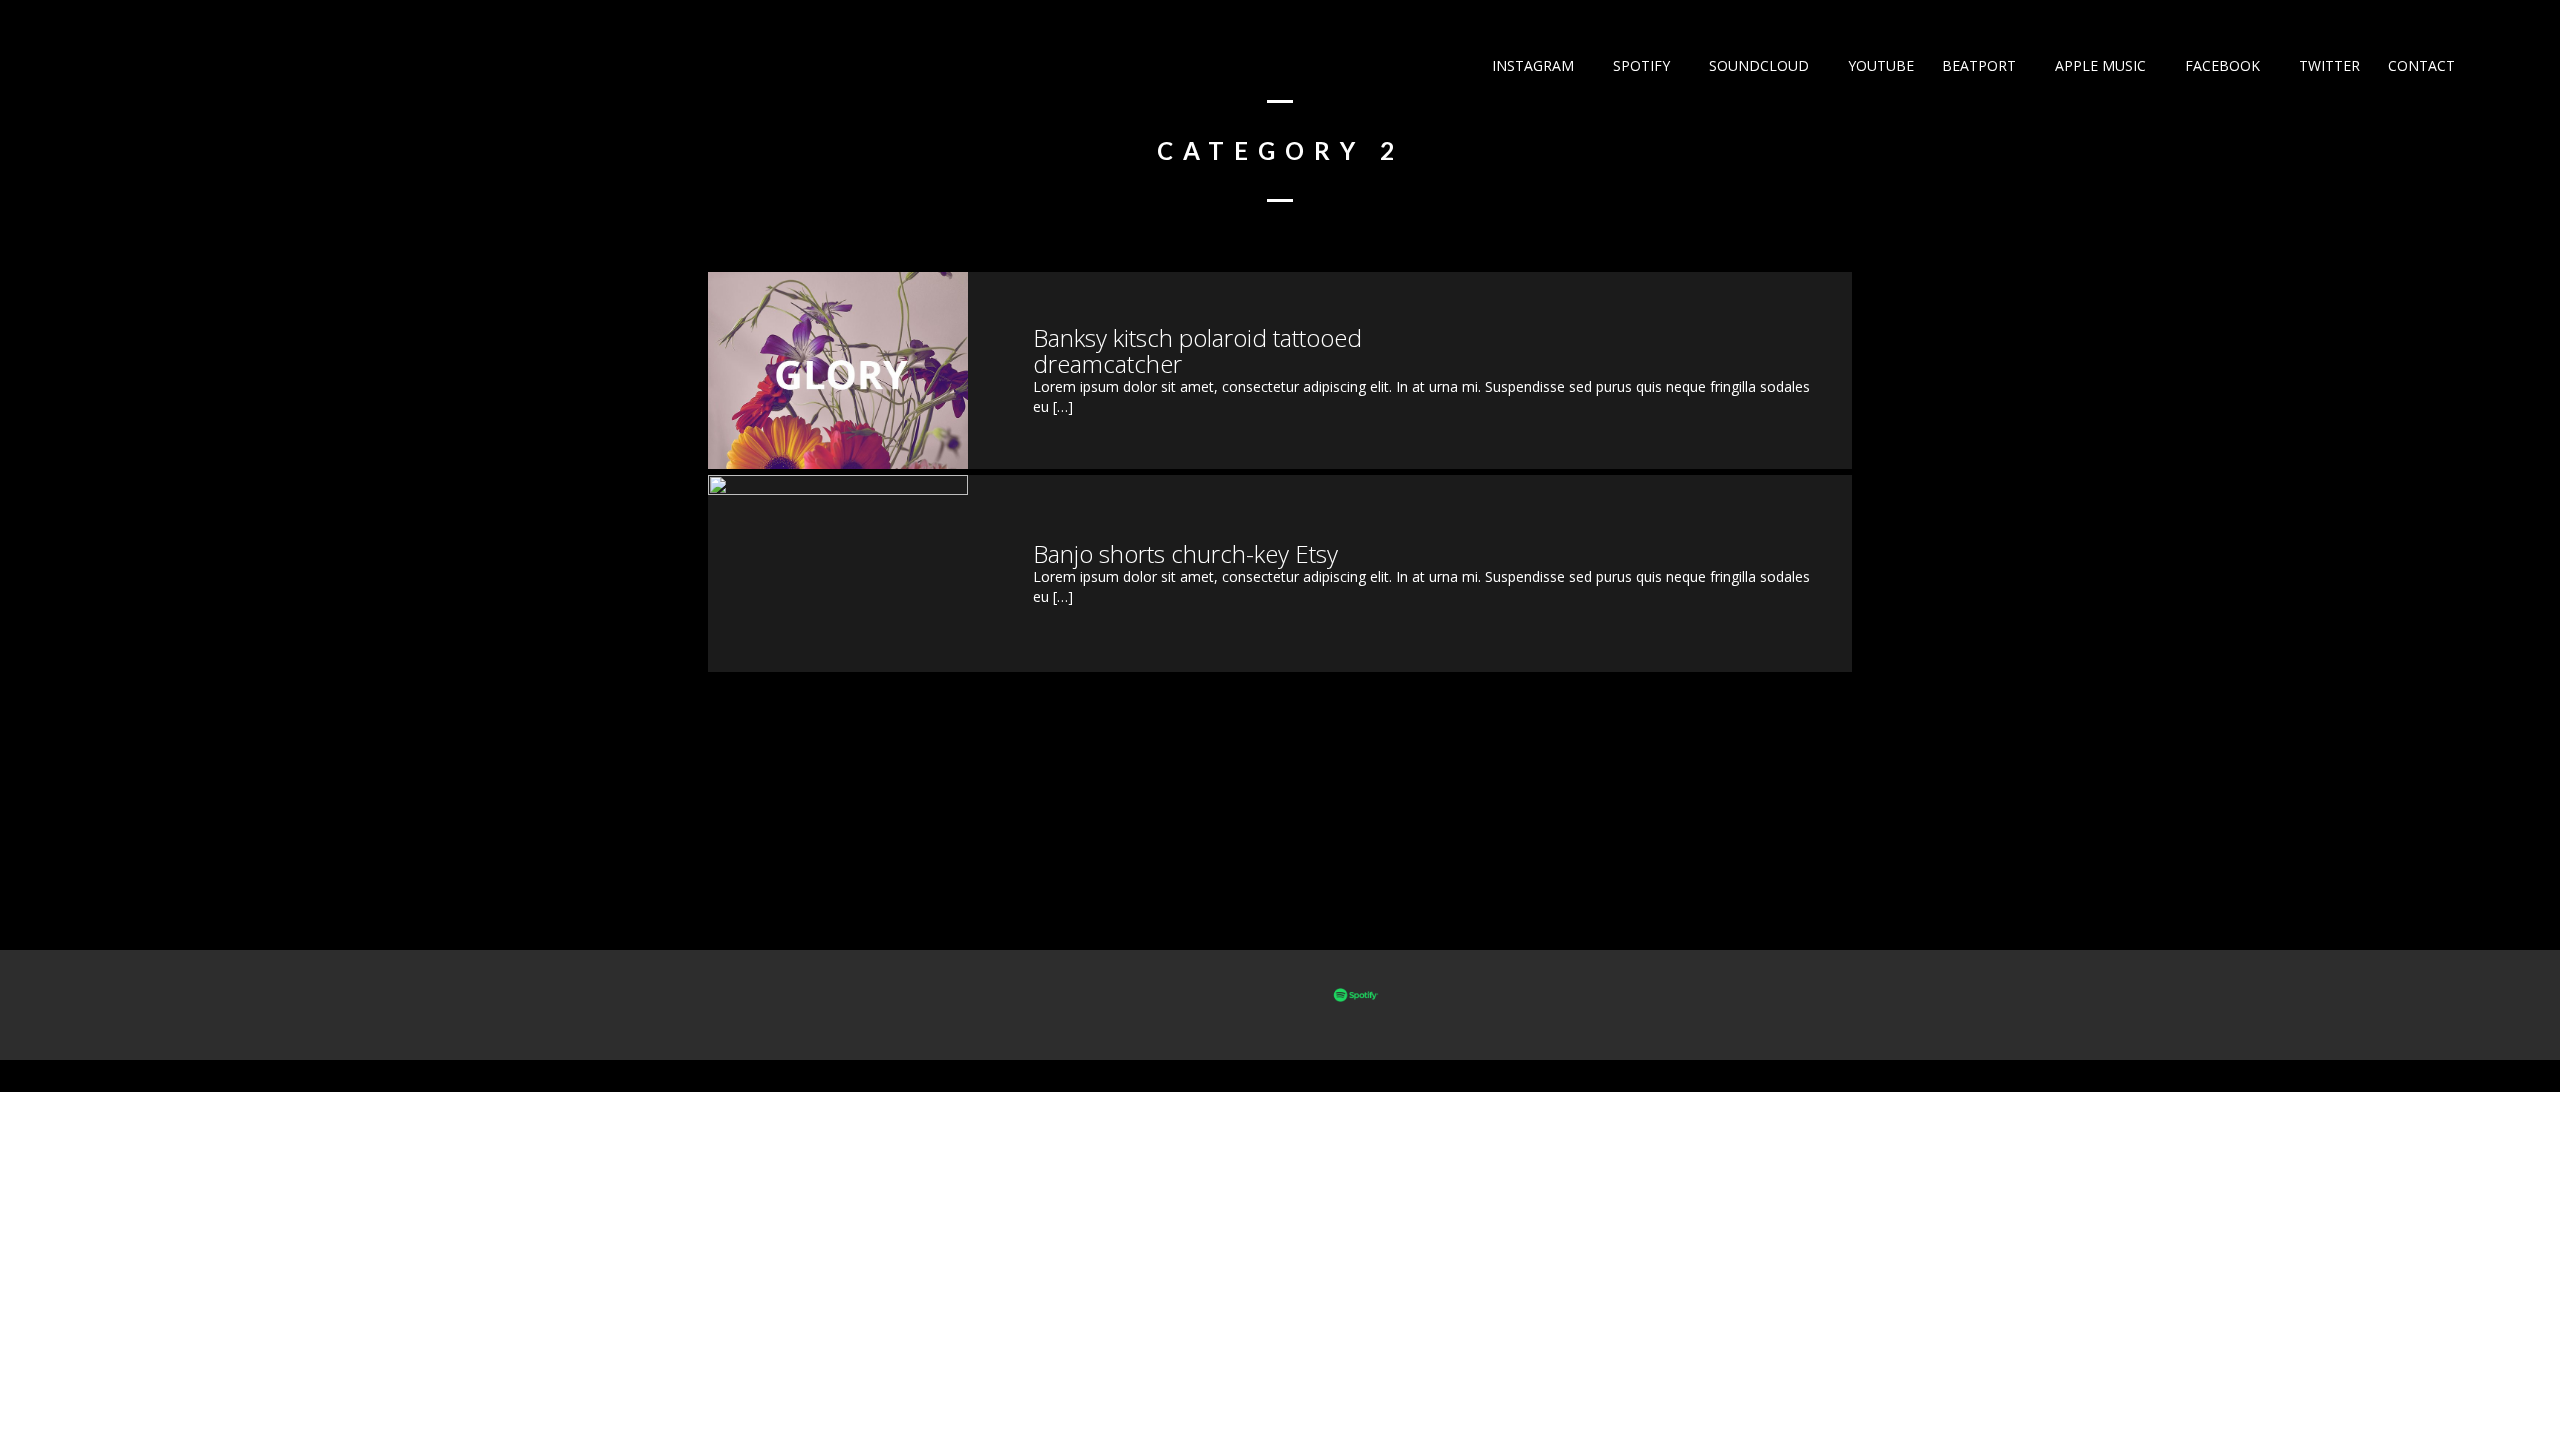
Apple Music (2098, 65)
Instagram (1531, 65)
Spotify (1639, 65)
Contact (2419, 65)
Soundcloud (1757, 65)
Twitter (2327, 65)
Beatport (1977, 65)
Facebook (2220, 65)
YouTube (1879, 65)
